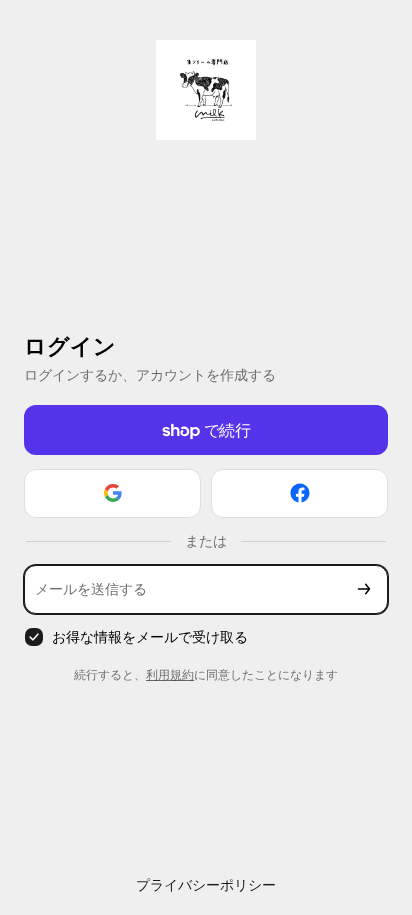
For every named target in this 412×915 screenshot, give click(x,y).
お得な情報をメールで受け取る (150, 636)
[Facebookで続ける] (299, 493)
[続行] (364, 589)
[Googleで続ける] (112, 493)
